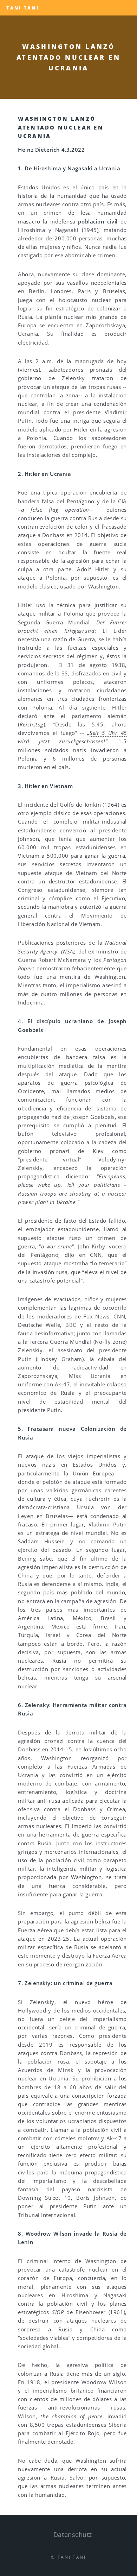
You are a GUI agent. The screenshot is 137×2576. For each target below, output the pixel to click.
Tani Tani (23, 8)
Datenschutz (73, 2534)
